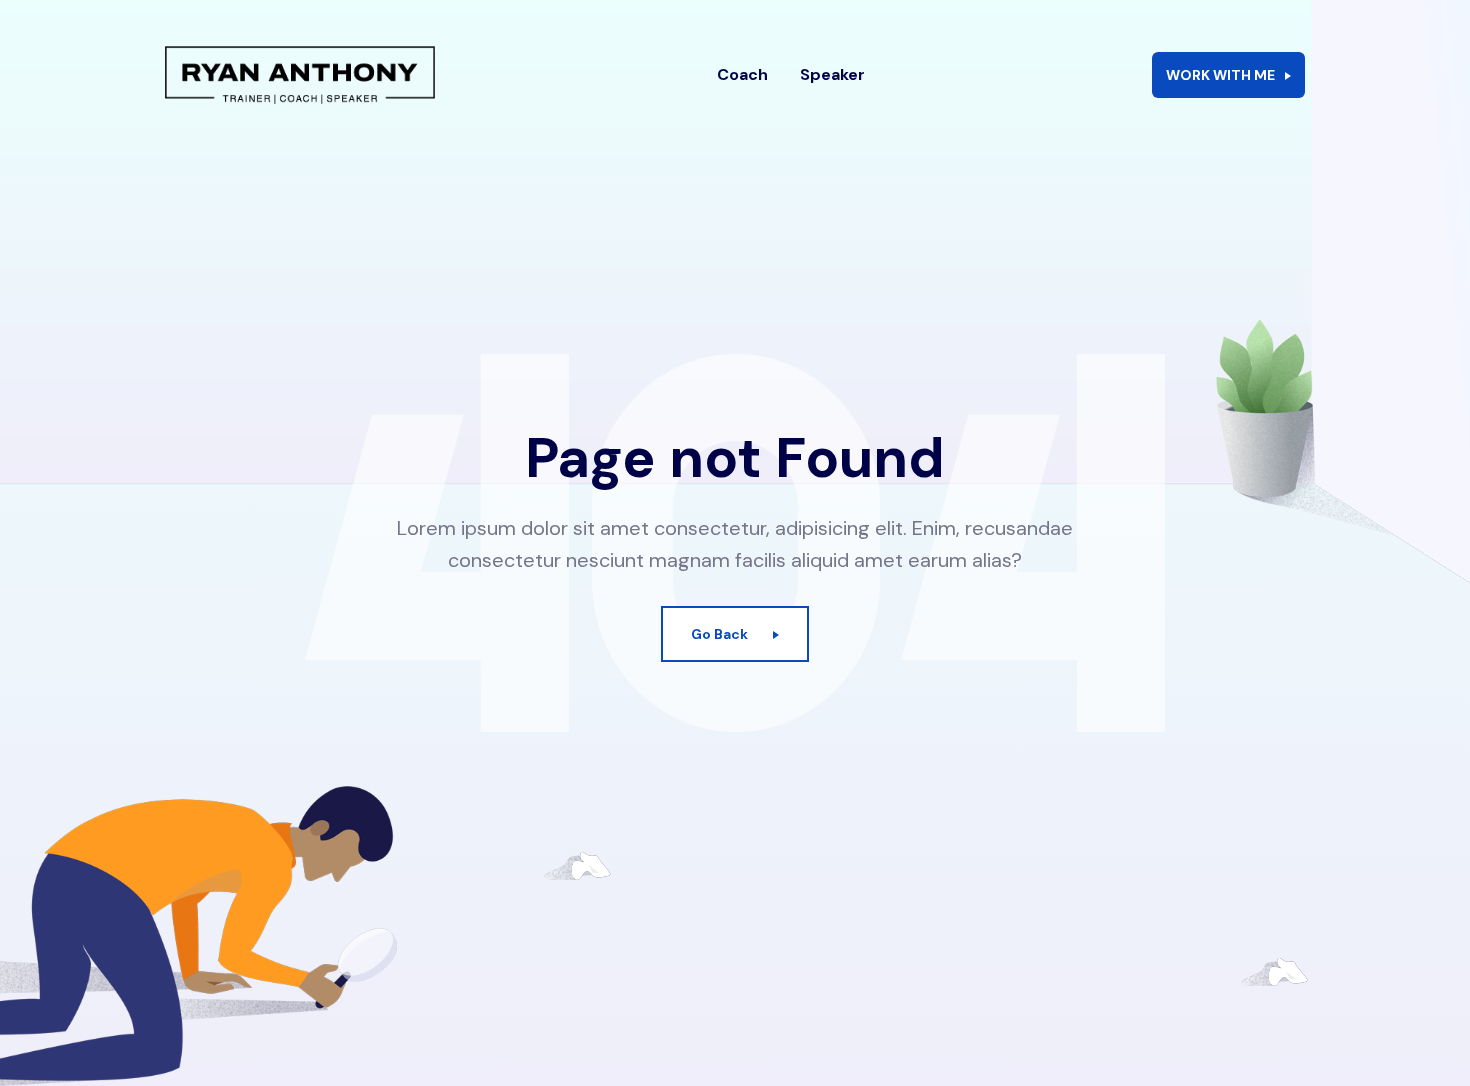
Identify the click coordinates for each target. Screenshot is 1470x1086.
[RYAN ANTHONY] (300, 75)
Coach (742, 74)
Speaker (832, 74)
